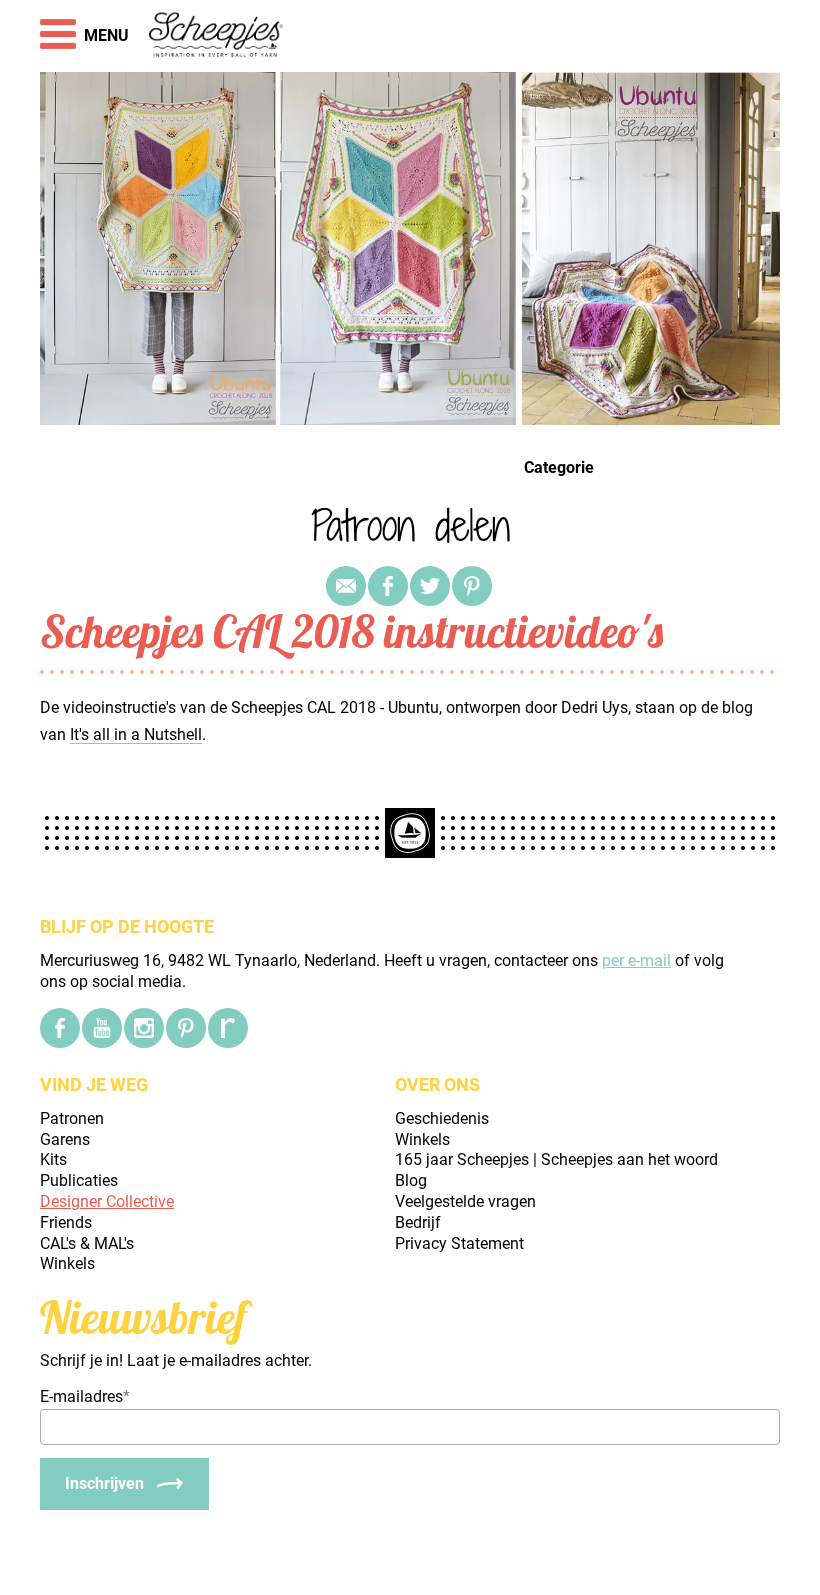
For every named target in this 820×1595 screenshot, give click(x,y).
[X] (430, 586)
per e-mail (636, 960)
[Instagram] (144, 1028)
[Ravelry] (228, 1028)
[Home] (216, 36)
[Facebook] (60, 1028)
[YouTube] (102, 1028)
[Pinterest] (472, 586)
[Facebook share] (388, 586)
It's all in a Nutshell (136, 734)
